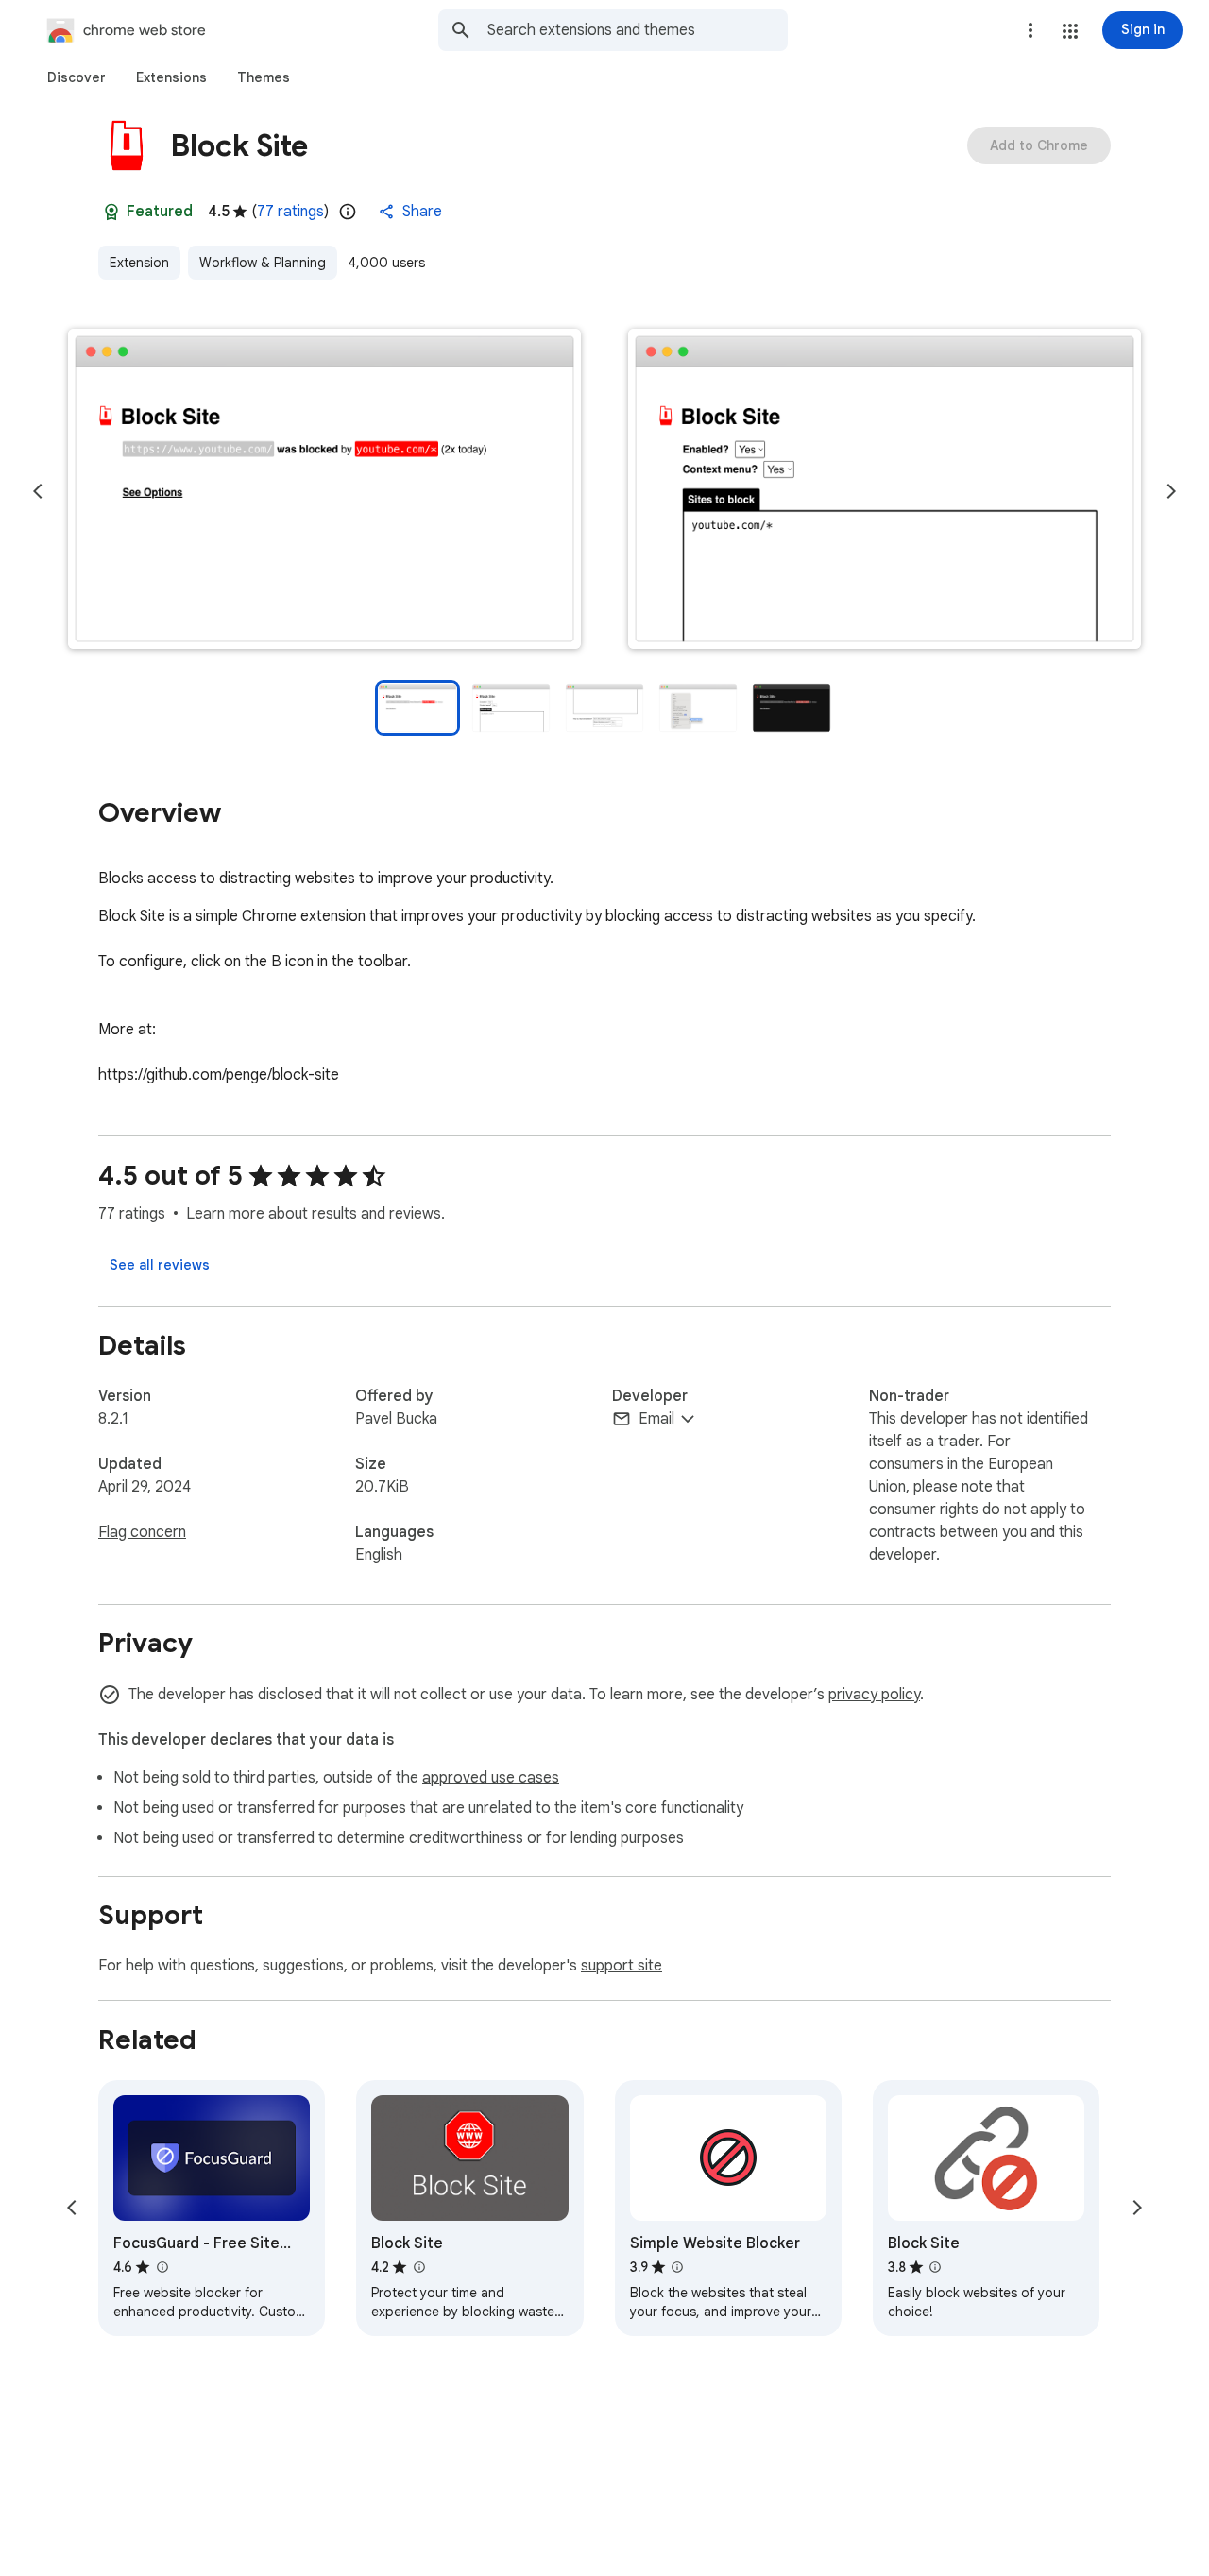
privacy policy (874, 1695)
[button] (1070, 31)
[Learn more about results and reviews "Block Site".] (418, 2267)
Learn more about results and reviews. (315, 1214)
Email (656, 1419)
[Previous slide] (38, 491)
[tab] (77, 77)
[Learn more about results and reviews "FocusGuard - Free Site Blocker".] (162, 2267)
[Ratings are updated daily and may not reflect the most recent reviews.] (348, 212)
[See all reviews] (160, 1265)
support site (622, 1966)
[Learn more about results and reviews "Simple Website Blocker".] (677, 2267)
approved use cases (491, 1778)
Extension (139, 263)
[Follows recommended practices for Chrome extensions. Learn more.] (111, 212)
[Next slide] (1171, 491)
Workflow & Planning (263, 263)
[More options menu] (1030, 30)
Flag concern (142, 1532)
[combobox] (638, 30)
